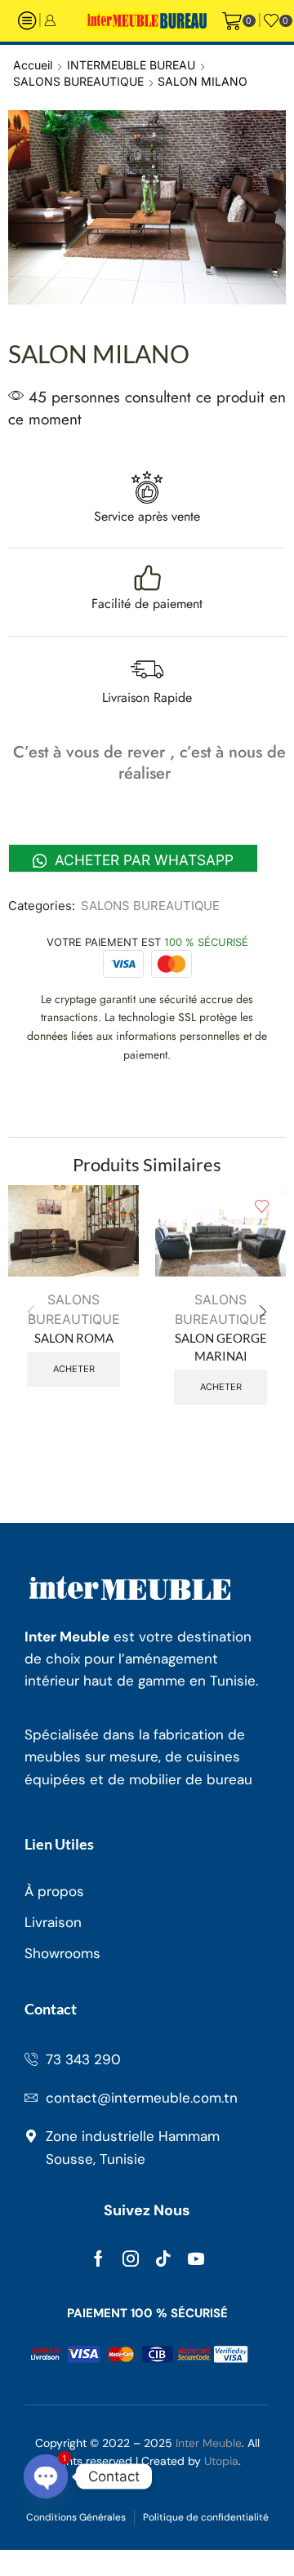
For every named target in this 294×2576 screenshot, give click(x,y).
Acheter (74, 1369)
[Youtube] (196, 2258)
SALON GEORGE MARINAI (221, 1347)
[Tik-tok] (163, 2258)
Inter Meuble (209, 2443)
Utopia (221, 2461)
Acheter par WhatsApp (142, 860)
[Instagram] (131, 2258)
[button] (263, 1312)
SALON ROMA (74, 1338)
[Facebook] (98, 2258)
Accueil (33, 65)
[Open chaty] (46, 2476)
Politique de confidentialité (206, 2517)
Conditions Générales (76, 2517)
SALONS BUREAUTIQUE (78, 81)
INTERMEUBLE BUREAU (131, 65)
